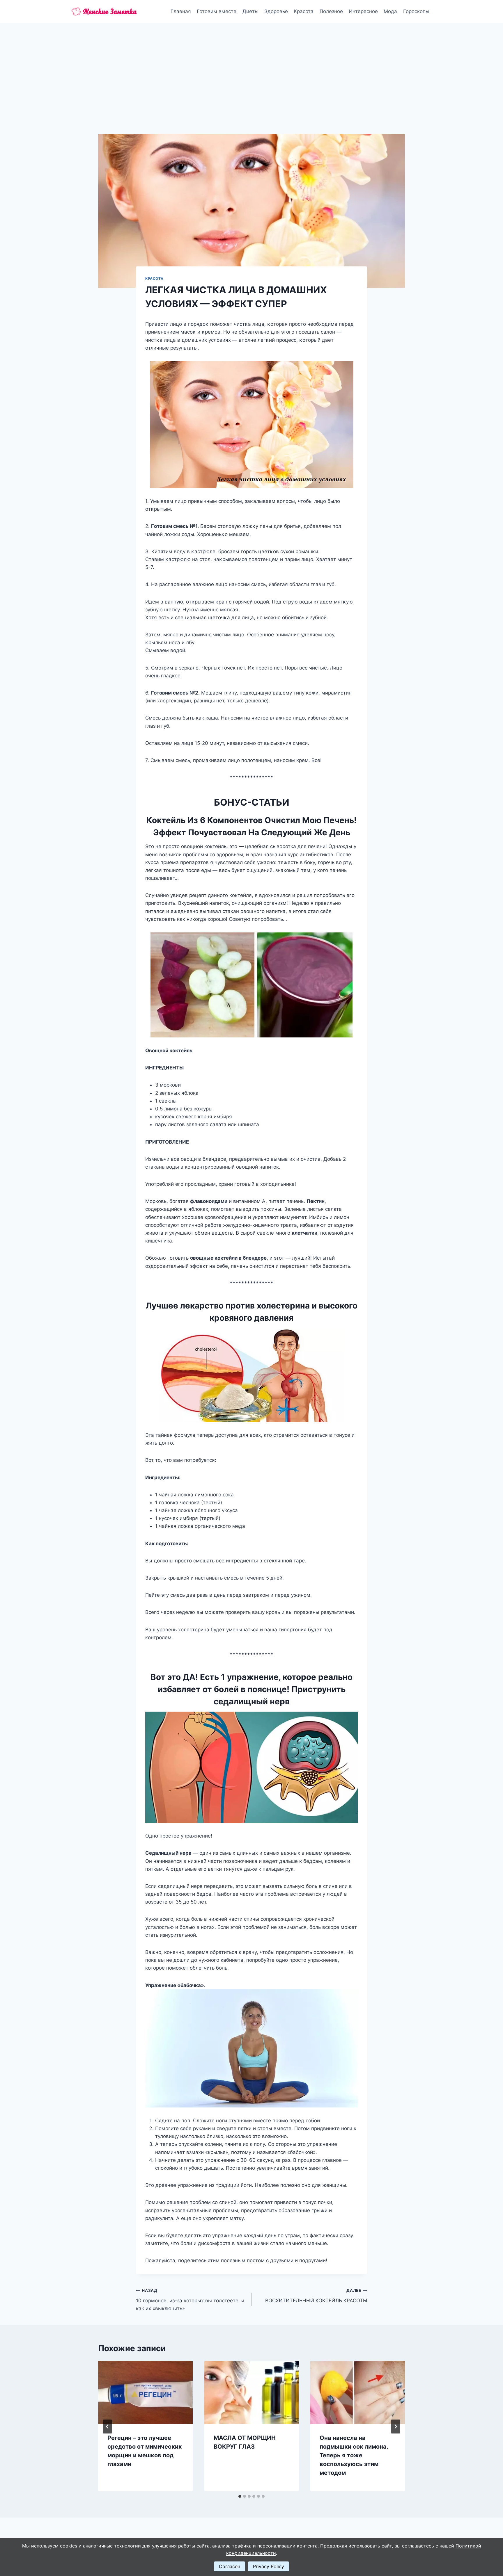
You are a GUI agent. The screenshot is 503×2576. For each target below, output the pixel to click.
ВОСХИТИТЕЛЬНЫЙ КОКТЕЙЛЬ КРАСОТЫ (316, 2296)
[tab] (240, 2496)
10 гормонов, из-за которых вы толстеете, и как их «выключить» (190, 2300)
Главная (181, 11)
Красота (304, 11)
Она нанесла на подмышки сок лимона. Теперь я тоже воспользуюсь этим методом (354, 2455)
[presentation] (145, 2393)
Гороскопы (416, 11)
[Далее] (396, 2427)
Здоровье (276, 11)
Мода (390, 11)
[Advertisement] (251, 67)
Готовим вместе (217, 11)
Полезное (331, 11)
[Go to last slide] (107, 2427)
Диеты (250, 11)
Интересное (363, 11)
